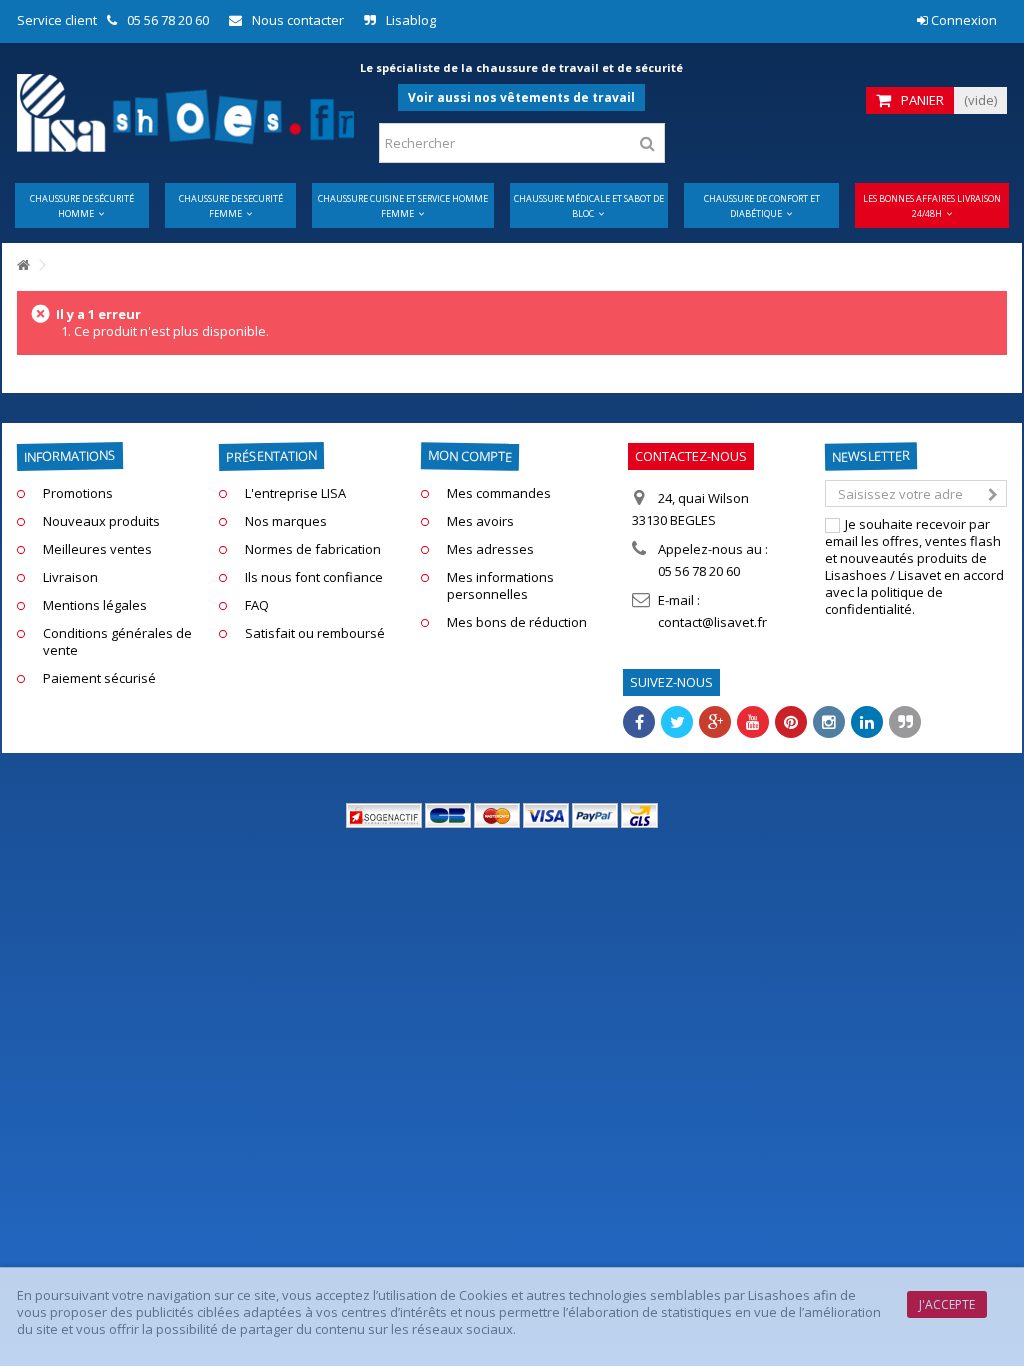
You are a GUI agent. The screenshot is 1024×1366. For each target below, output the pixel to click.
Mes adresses (490, 549)
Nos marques (286, 521)
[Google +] (715, 722)
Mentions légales (95, 605)
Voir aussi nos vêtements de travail (521, 97)
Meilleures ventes (97, 549)
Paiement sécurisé (99, 678)
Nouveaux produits (101, 521)
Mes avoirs (480, 521)
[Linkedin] (867, 722)
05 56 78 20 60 (168, 20)
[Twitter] (677, 722)
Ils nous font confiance (314, 577)
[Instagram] (829, 722)
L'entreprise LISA (295, 493)
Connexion (962, 20)
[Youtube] (753, 722)
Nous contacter (298, 20)
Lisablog (411, 20)
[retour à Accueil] (23, 265)
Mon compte (470, 455)
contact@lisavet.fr (712, 622)
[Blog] (905, 722)
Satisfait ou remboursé (315, 633)
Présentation (271, 456)
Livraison (70, 577)
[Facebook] (639, 722)
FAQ (257, 605)
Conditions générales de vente (117, 642)
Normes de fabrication (313, 549)
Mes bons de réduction (517, 622)
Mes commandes (499, 493)
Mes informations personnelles (500, 586)
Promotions (78, 493)
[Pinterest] (791, 722)
